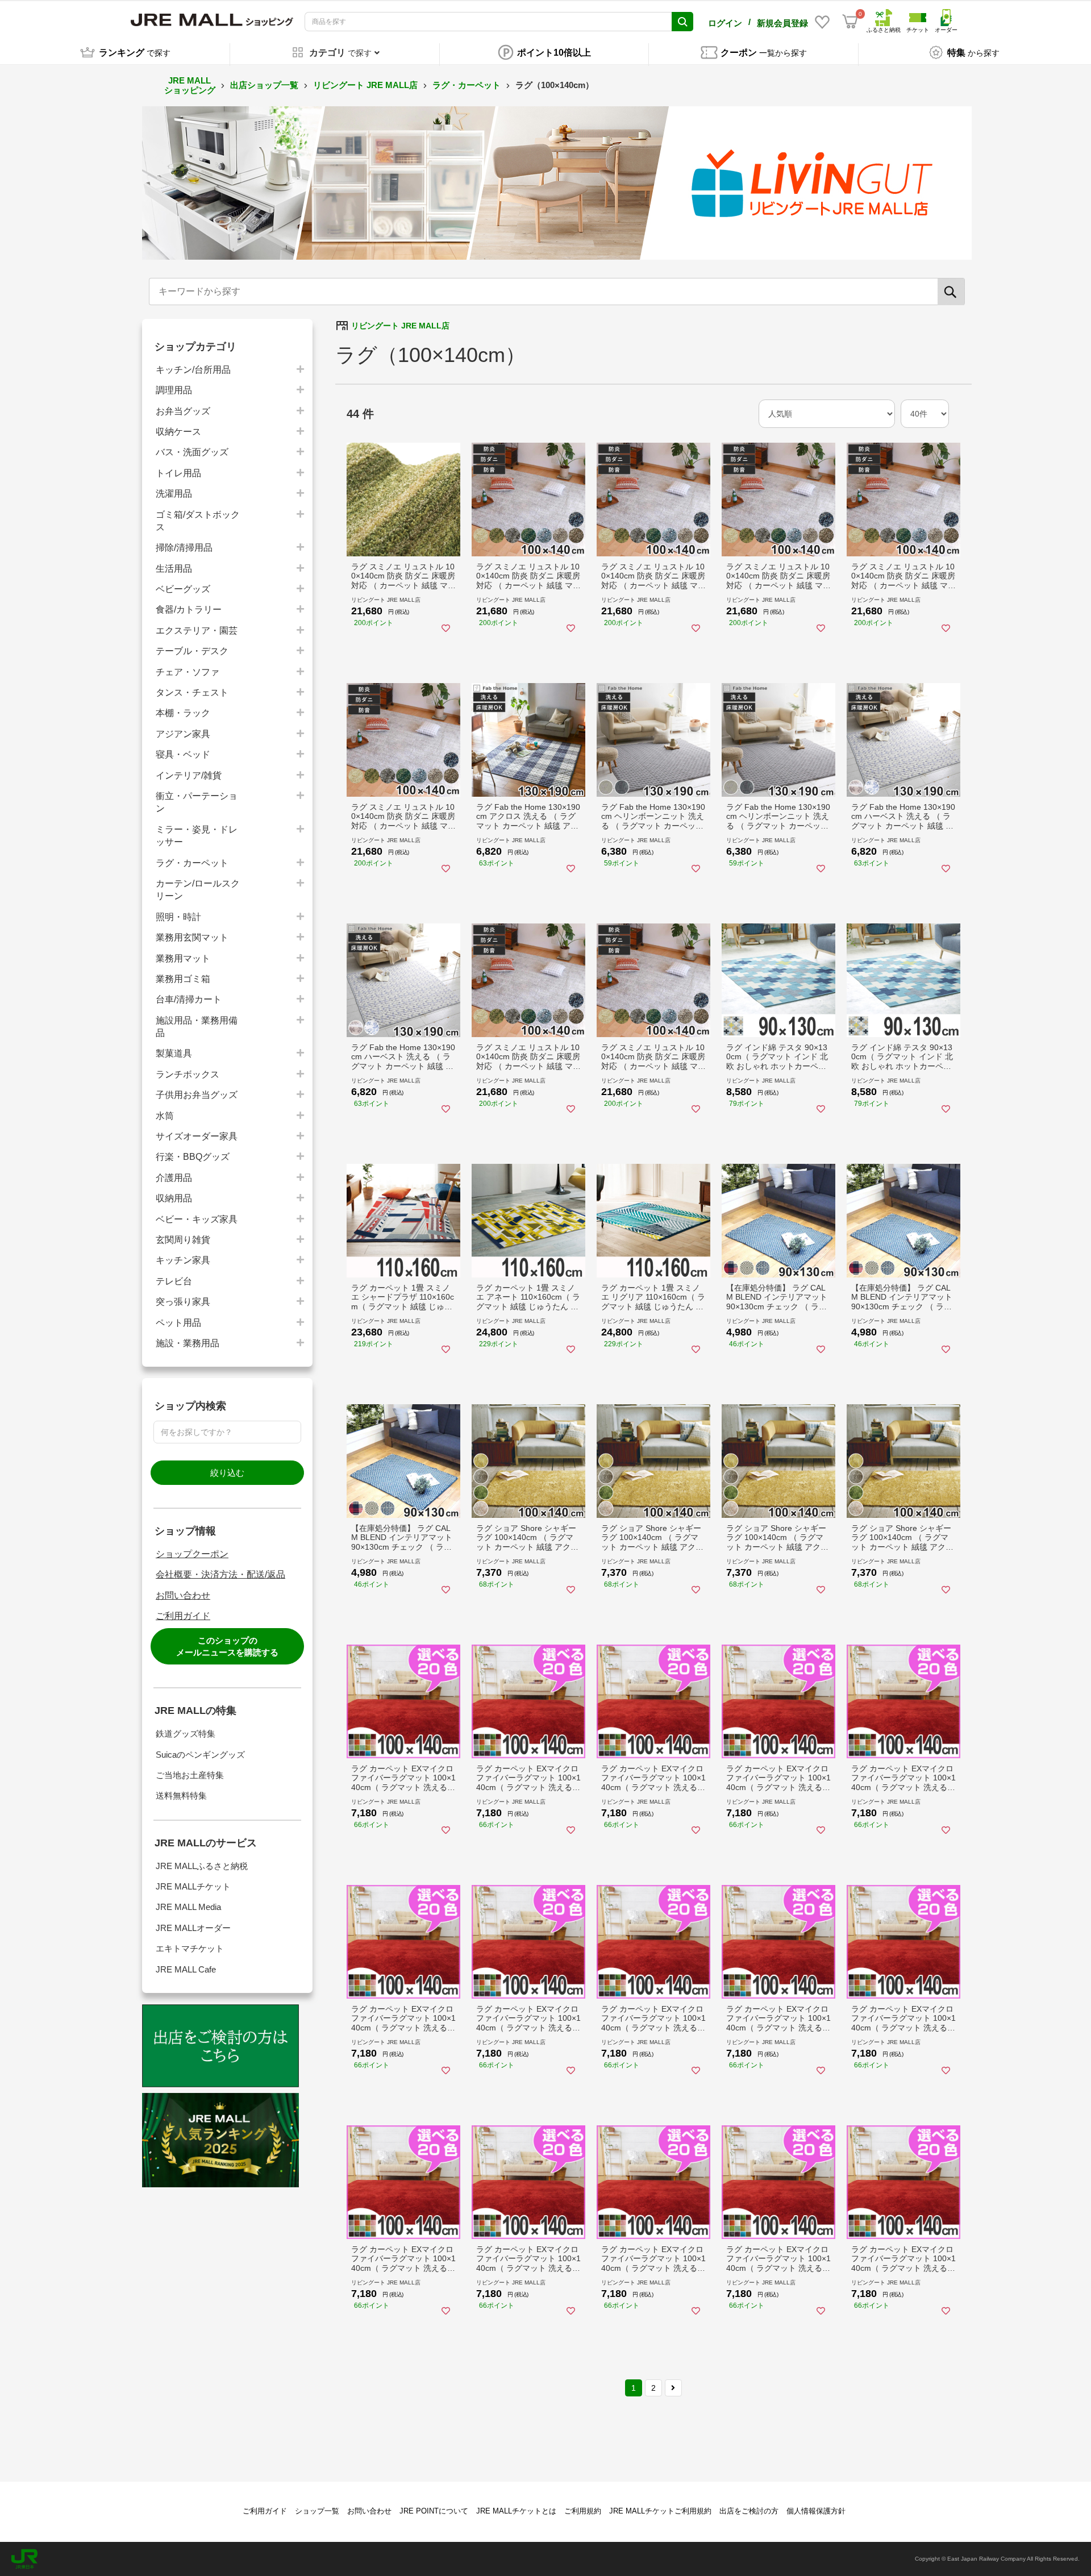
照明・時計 (178, 917)
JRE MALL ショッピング (190, 85)
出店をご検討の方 (749, 2511)
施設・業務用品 (188, 1343)
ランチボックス (188, 1074)
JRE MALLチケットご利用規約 (660, 2511)
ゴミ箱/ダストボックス (198, 521)
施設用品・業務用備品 (197, 1027)
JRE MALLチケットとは (516, 2511)
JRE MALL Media (188, 1907)
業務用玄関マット (192, 937)
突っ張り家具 (183, 1302)
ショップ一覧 (317, 2511)
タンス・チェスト (192, 692)
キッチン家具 (183, 1260)
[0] (850, 22)
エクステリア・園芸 (197, 631)
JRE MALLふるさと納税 (202, 1866)
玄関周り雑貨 (183, 1240)
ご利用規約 (583, 2511)
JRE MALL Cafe (186, 1969)
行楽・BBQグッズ (193, 1157)
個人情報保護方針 (816, 2511)
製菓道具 (174, 1053)
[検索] (951, 292)
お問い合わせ (183, 1595)
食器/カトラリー (189, 609)
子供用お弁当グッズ (197, 1095)
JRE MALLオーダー (193, 1928)
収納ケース (178, 432)
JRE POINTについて (434, 2511)
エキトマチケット (190, 1948)
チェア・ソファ (188, 672)
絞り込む (227, 1473)
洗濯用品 (174, 494)
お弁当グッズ (183, 411)
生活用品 (174, 569)
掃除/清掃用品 (184, 548)
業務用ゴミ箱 (183, 979)
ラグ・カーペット (467, 85)
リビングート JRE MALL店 (365, 85)
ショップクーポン (192, 1554)
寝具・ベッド (183, 754)
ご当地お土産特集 (190, 1775)
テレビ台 (174, 1281)
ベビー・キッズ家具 (197, 1219)
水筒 (165, 1116)
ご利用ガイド (183, 1616)
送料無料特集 (181, 1795)
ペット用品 (178, 1323)
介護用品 (174, 1178)
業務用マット (183, 958)
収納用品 (174, 1198)
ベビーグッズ (183, 589)
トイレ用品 (178, 473)
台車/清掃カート (189, 999)
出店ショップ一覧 (264, 85)
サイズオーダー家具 (197, 1136)
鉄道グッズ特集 (186, 1734)
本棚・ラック (183, 713)
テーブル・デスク (192, 651)
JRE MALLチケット (193, 1886)
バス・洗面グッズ (192, 452)
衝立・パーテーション (197, 802)
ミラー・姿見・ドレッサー (197, 836)
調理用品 (174, 390)
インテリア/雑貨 (189, 775)
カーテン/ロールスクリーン (198, 890)
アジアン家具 (183, 734)
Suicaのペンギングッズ (200, 1755)
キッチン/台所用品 (193, 370)
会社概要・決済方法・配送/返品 (220, 1574)
